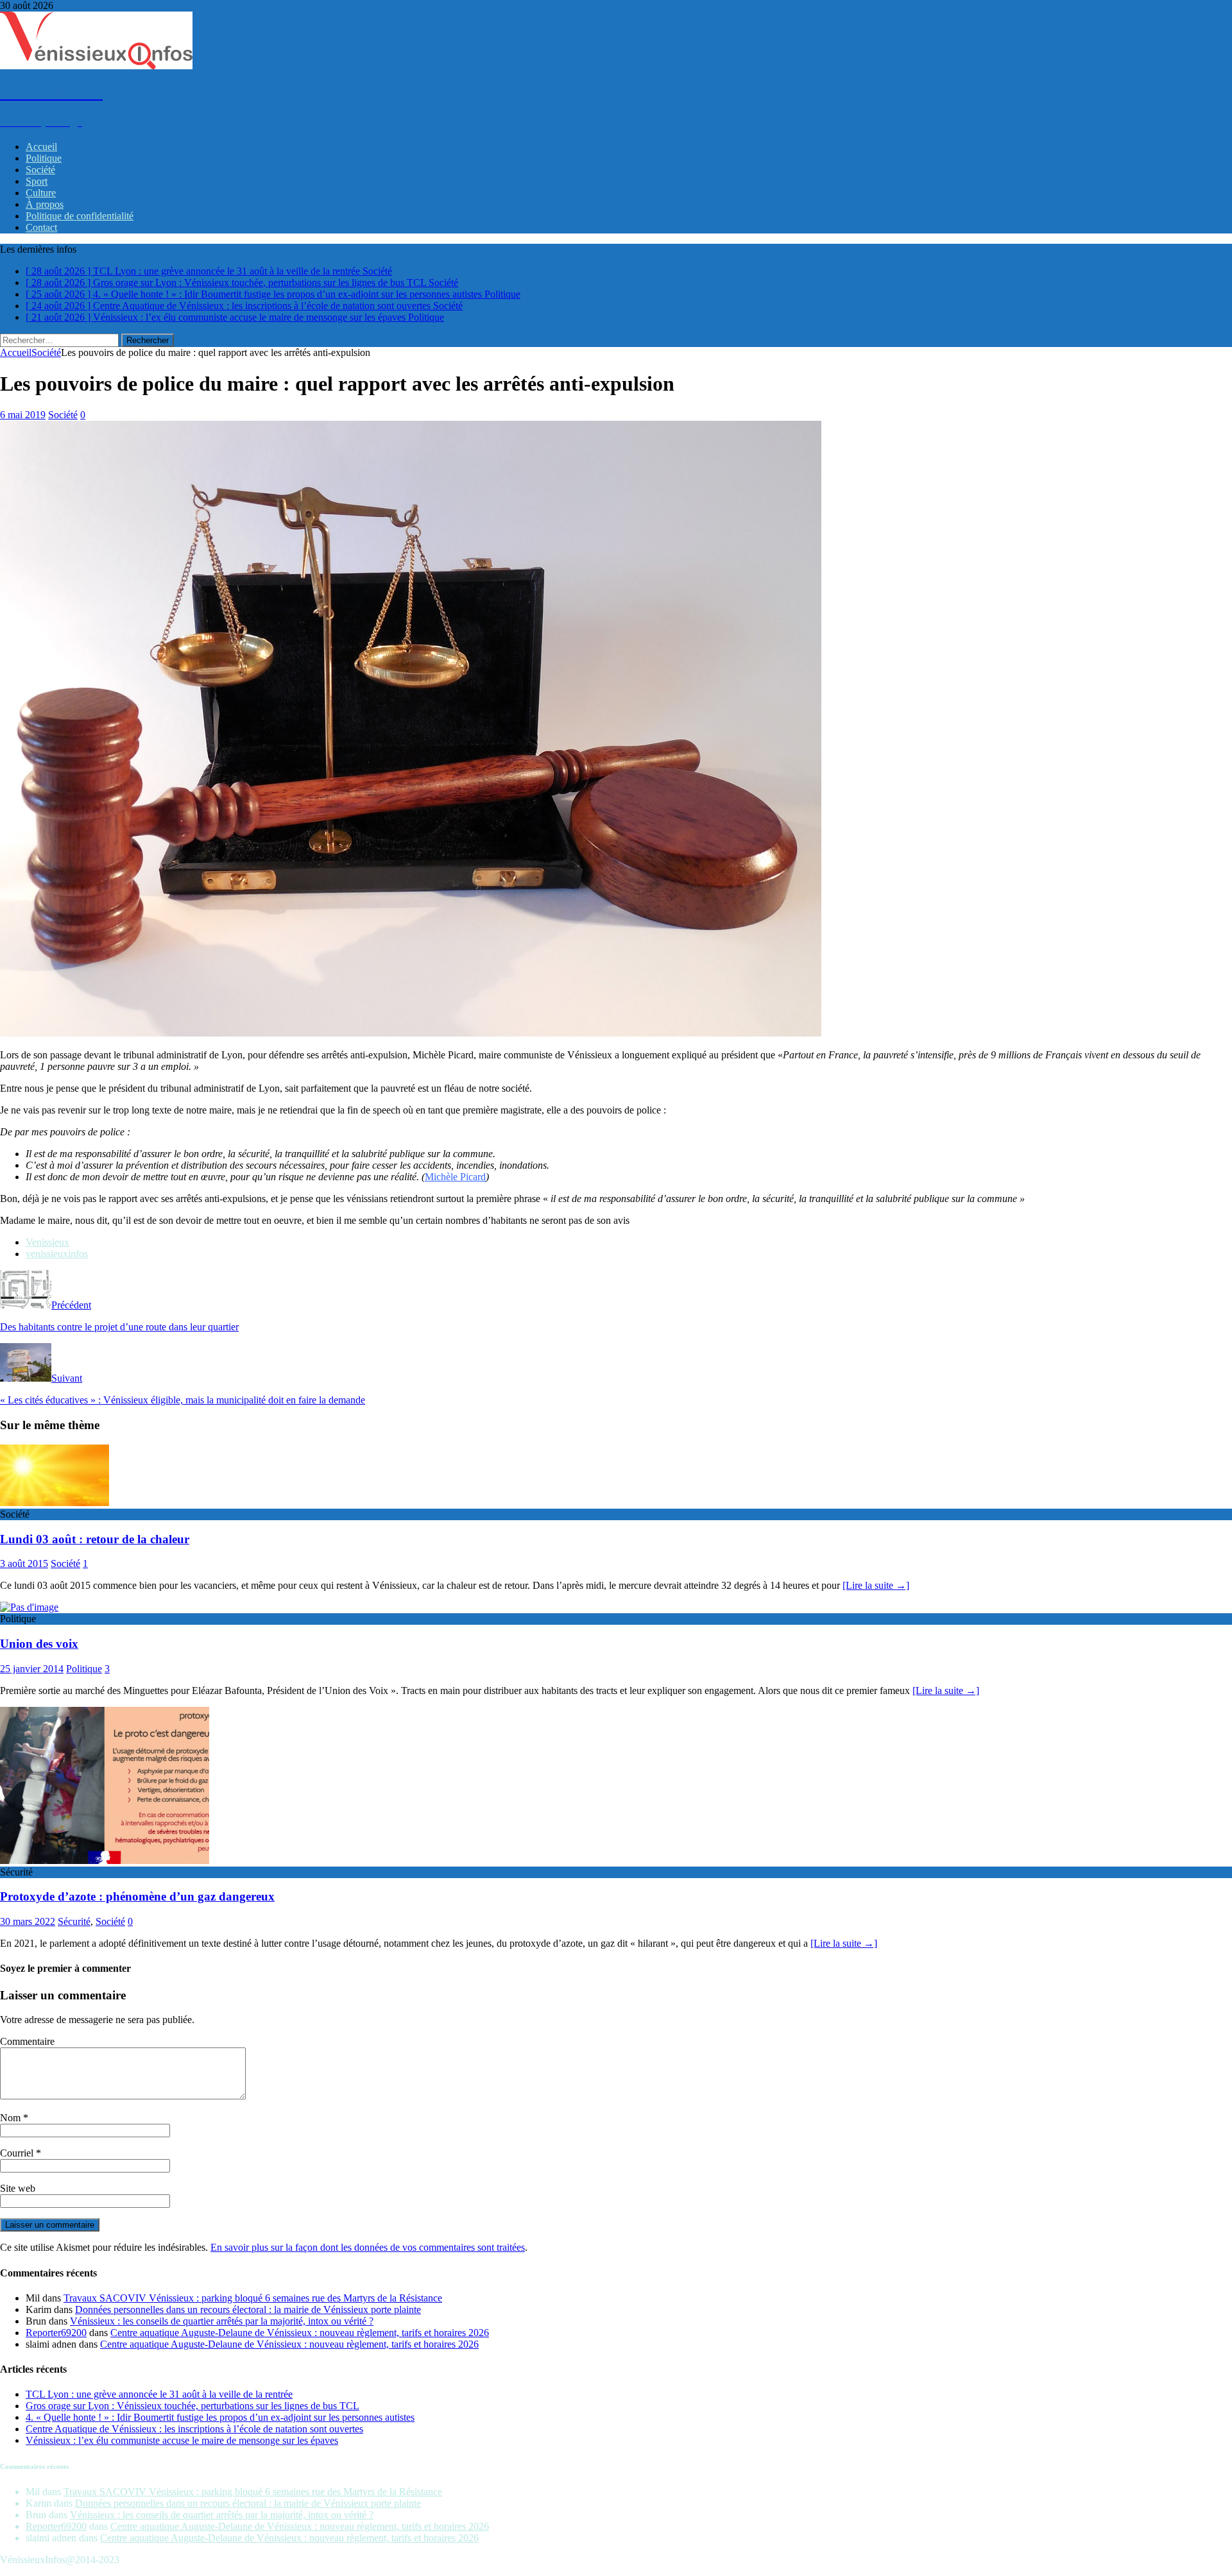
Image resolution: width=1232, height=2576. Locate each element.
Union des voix (39, 1644)
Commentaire (27, 2041)
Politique (44, 158)
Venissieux (47, 1242)
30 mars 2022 (28, 1921)
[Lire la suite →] (876, 1585)
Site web (18, 2188)
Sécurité (74, 1921)
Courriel (18, 2153)
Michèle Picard (455, 1177)
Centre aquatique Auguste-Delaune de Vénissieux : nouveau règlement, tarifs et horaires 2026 (300, 2333)
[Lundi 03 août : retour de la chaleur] (55, 1503)
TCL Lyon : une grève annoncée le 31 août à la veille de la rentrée (159, 2394)
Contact (41, 227)
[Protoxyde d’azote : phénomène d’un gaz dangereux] (105, 1860)
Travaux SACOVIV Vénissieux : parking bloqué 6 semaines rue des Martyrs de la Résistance (253, 2298)
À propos (45, 204)
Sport (37, 181)
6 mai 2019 (23, 415)
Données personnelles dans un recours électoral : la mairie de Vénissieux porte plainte (248, 2309)
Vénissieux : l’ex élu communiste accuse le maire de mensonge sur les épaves (182, 2440)
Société (40, 170)
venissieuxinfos (57, 1254)
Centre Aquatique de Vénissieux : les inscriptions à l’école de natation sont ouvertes (194, 2429)
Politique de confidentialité (80, 216)
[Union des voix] (29, 1607)
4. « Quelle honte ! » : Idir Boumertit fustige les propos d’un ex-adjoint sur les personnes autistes (220, 2417)
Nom (12, 2118)
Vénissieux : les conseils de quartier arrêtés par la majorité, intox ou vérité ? (222, 2321)
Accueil (41, 147)
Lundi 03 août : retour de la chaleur (95, 1539)
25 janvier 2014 (32, 1669)
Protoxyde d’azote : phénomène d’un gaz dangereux (137, 1896)
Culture (41, 193)
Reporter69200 (56, 2333)
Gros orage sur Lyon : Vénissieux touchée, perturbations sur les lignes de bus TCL (193, 2406)
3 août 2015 (24, 1563)
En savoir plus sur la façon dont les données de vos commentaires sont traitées (368, 2247)
